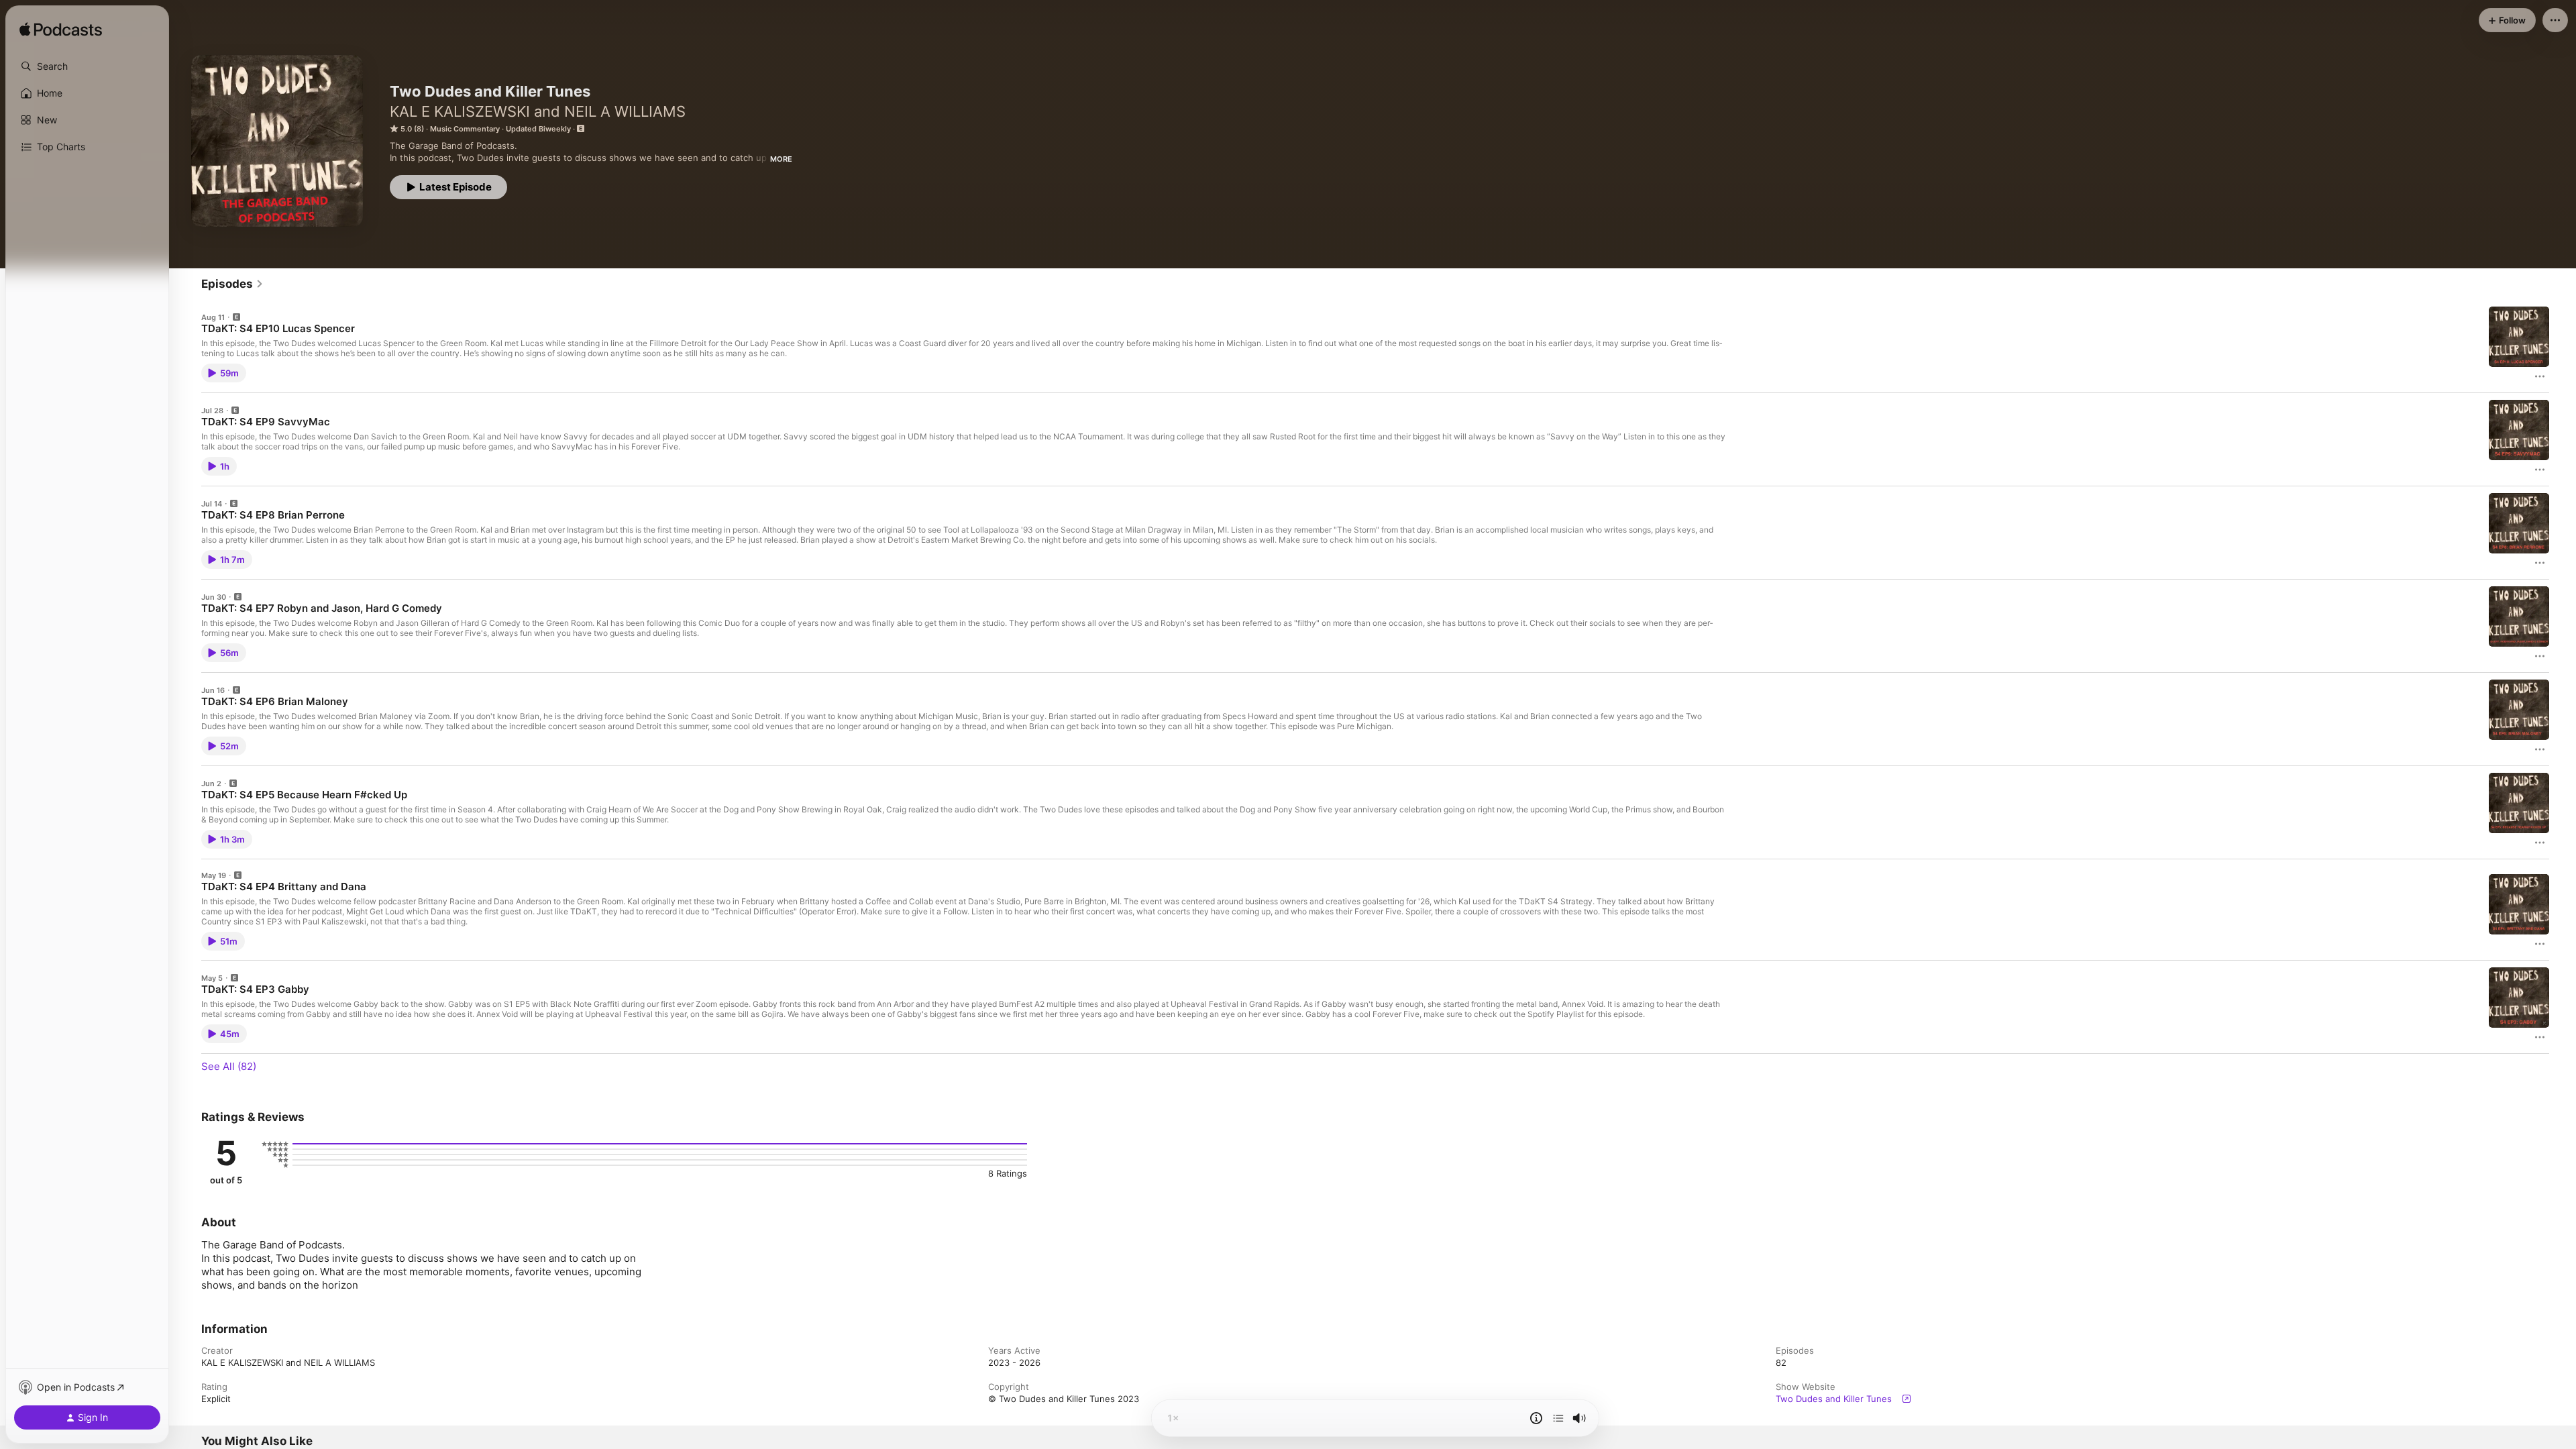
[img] (61, 30)
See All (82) (229, 1066)
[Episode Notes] (1536, 1418)
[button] (87, 66)
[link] (232, 284)
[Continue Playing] (1558, 1418)
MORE (781, 159)
